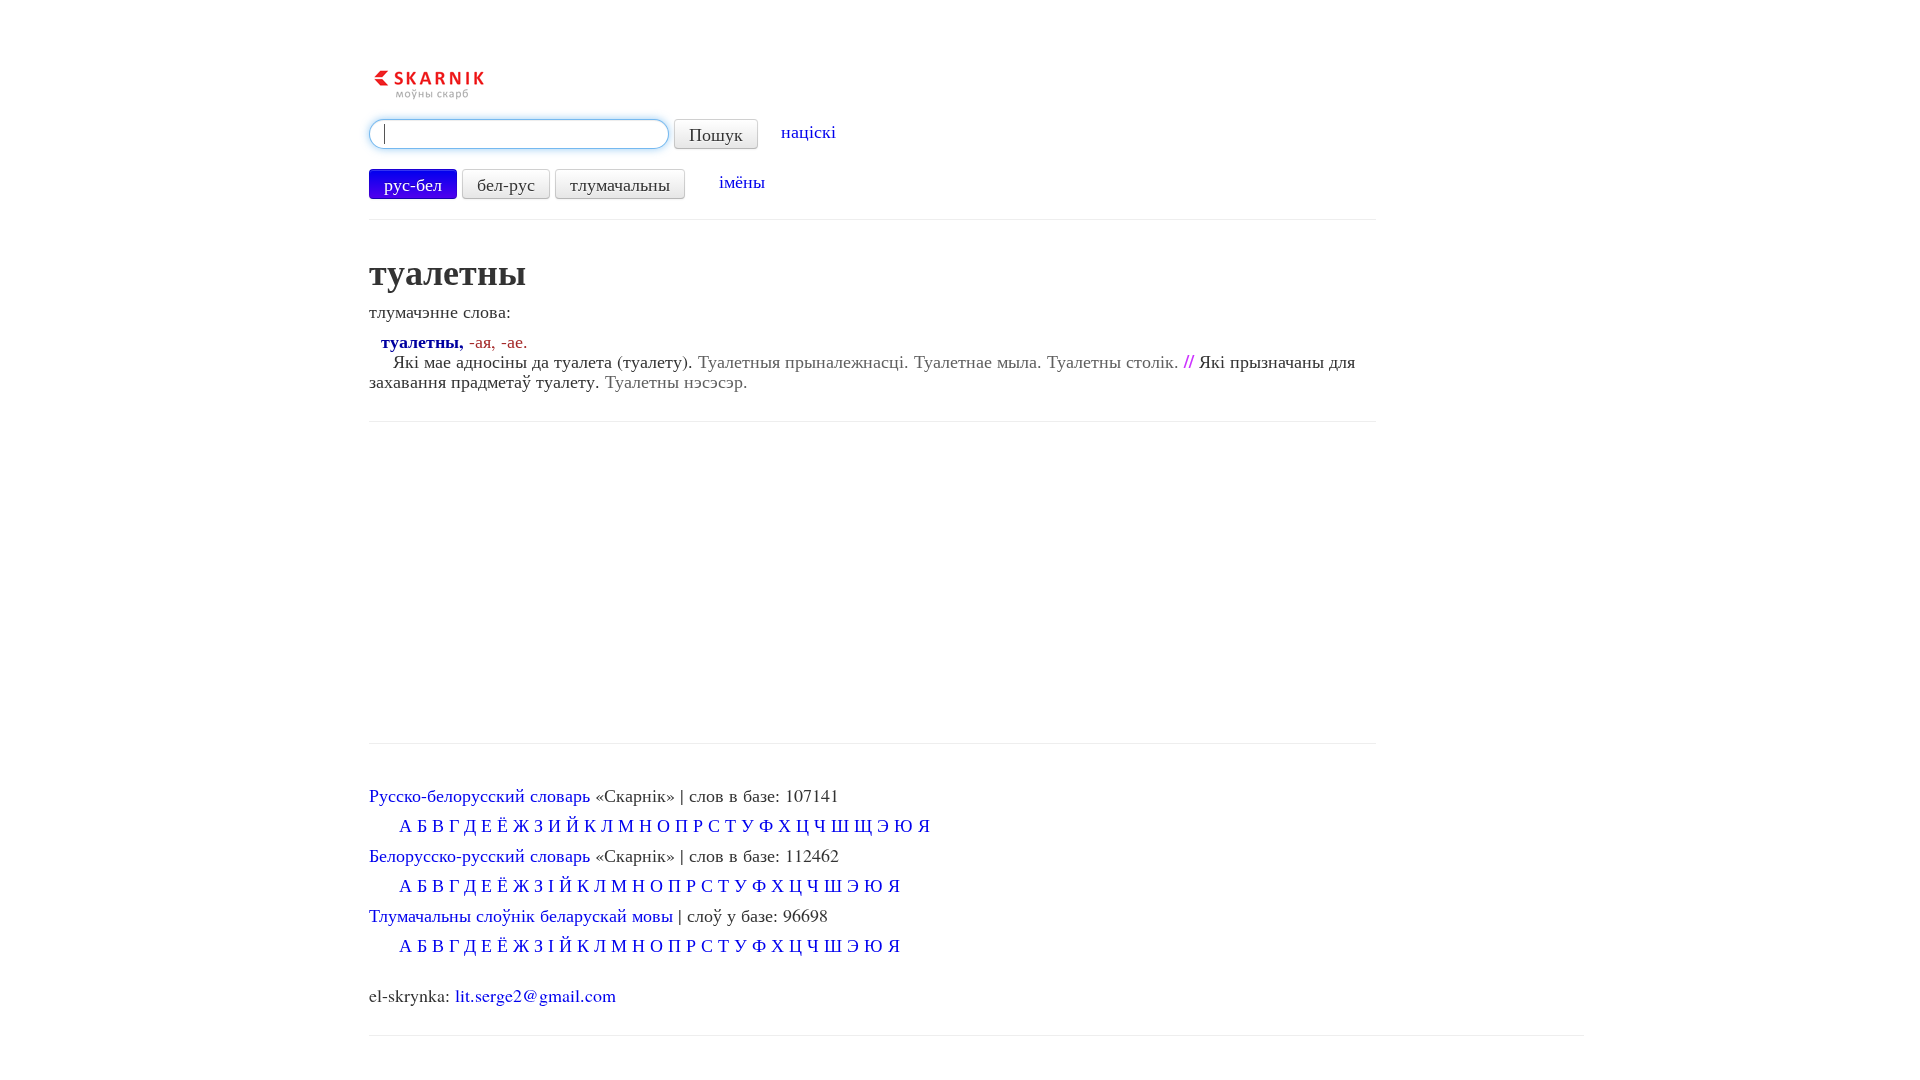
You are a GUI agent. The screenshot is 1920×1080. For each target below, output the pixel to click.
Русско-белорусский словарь (479, 795)
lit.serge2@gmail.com (535, 995)
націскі (808, 131)
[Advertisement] (873, 583)
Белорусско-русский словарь (479, 855)
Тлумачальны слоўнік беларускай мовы (521, 915)
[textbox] (519, 134)
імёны (742, 181)
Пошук (716, 134)
